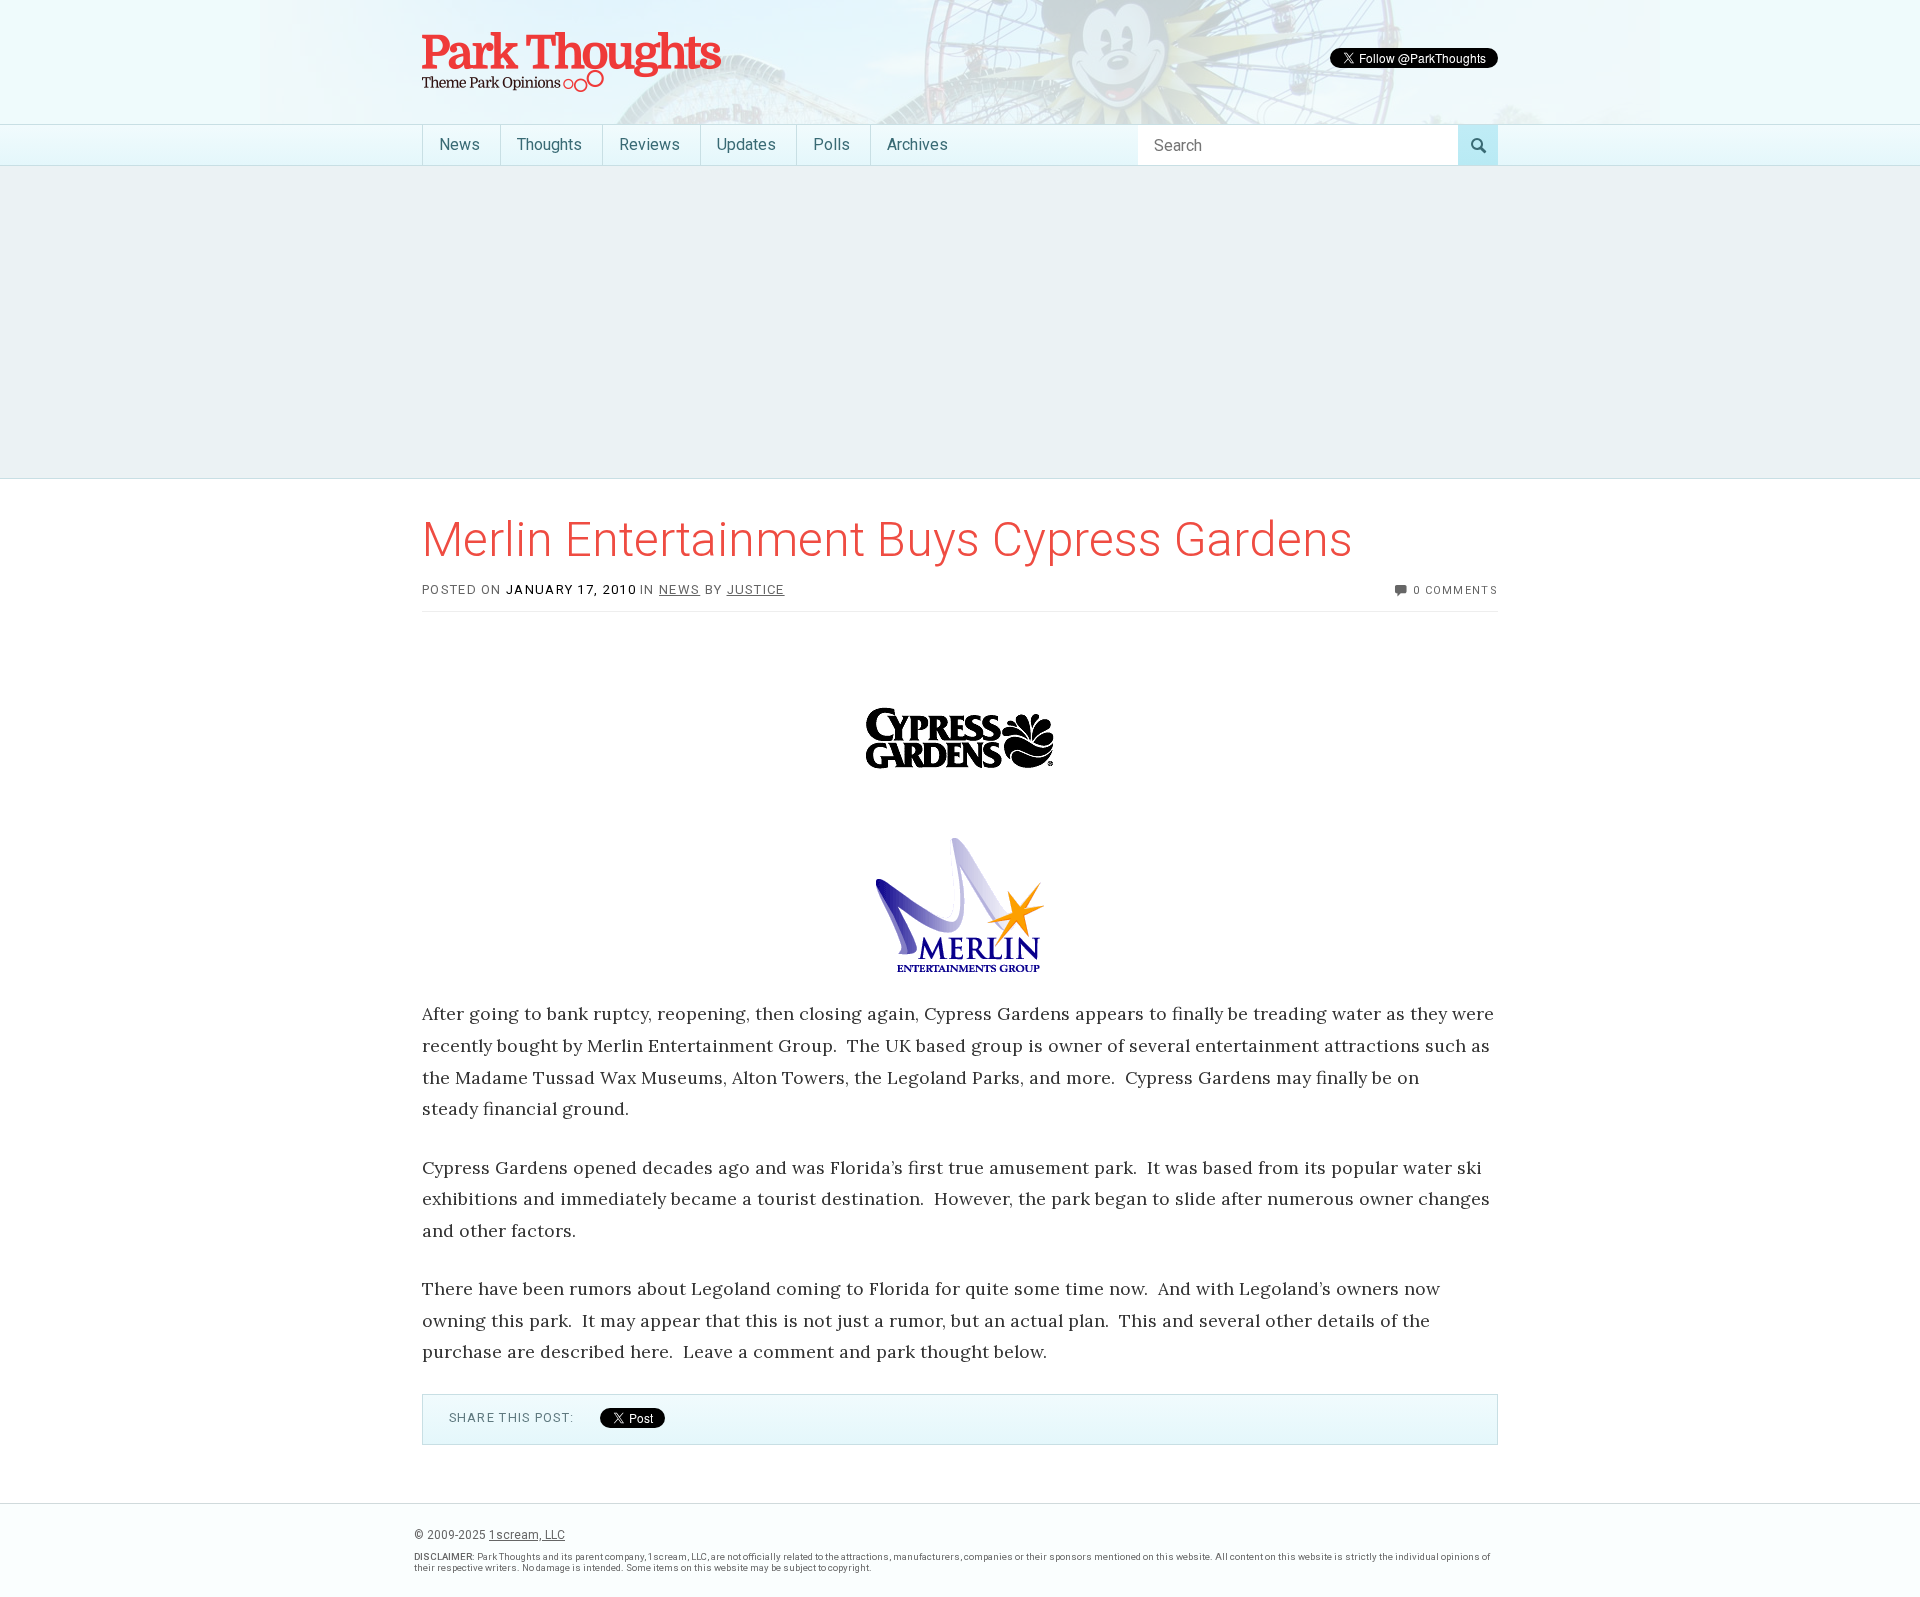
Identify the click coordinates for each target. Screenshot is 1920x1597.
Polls (831, 144)
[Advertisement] (960, 322)
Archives (917, 144)
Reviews (649, 144)
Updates (746, 144)
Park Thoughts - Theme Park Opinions (571, 62)
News (459, 144)
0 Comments (1455, 590)
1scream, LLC (527, 1535)
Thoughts (549, 144)
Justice (756, 589)
